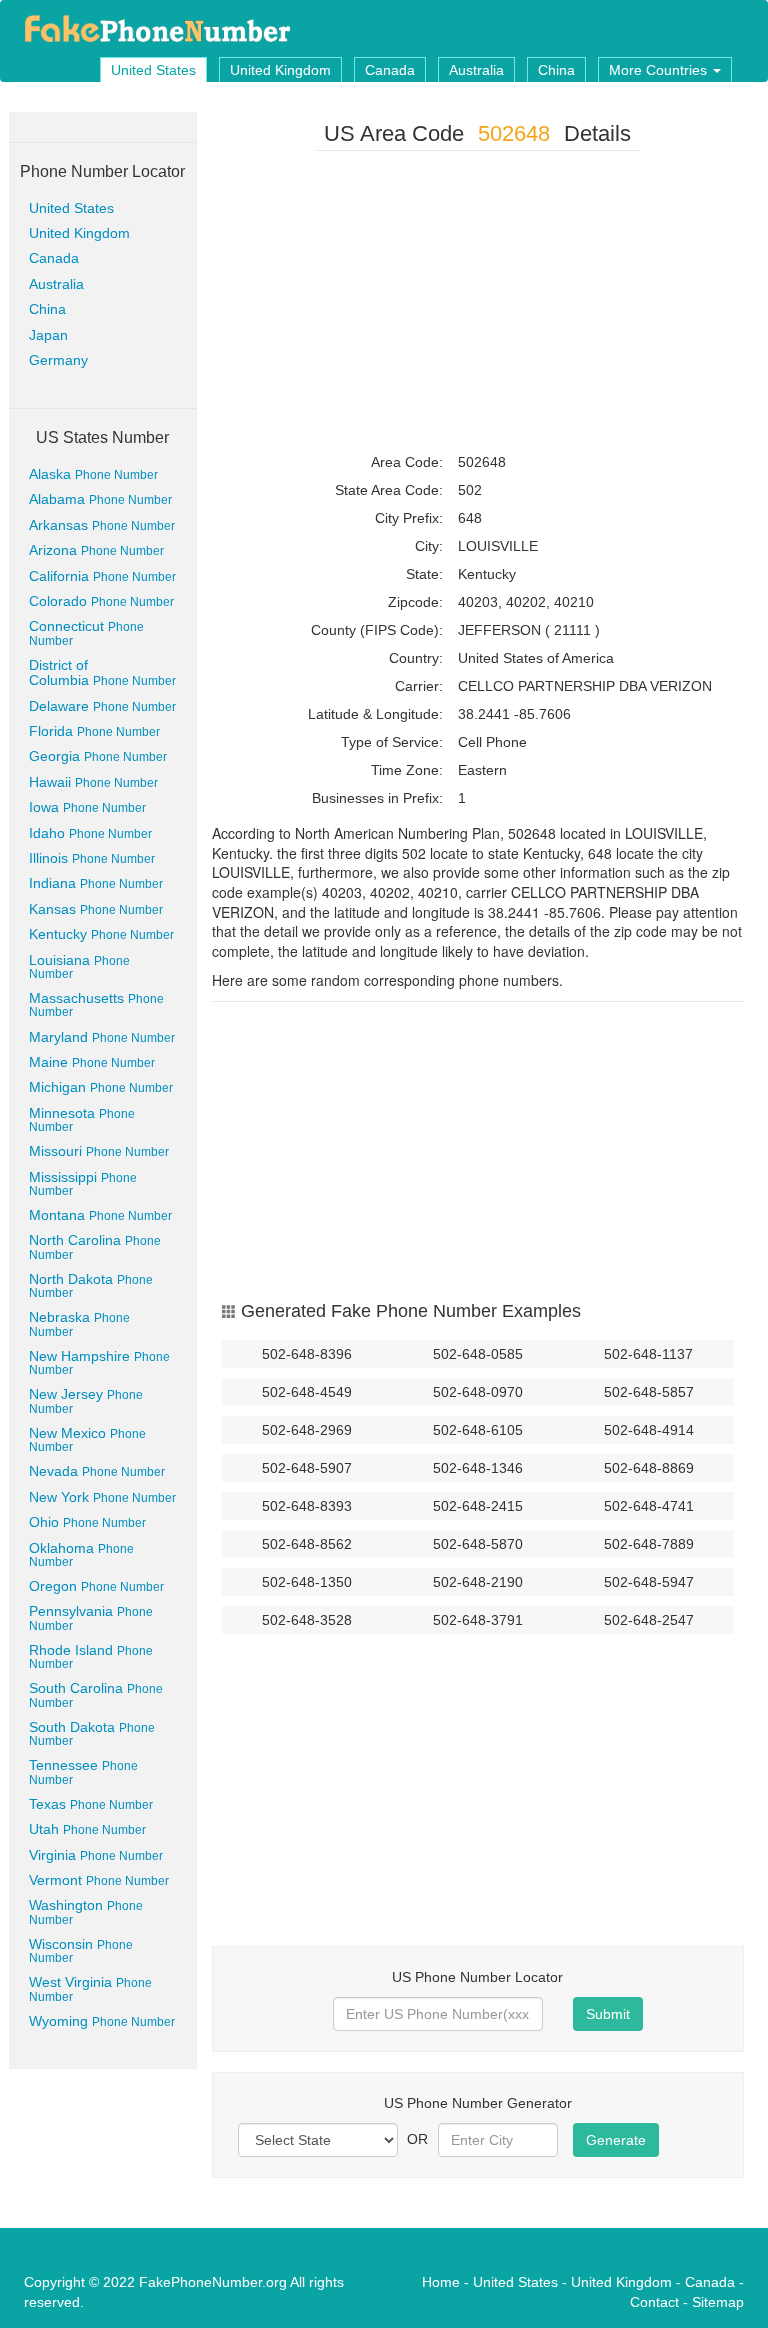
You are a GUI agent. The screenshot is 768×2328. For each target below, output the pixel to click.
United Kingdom (280, 70)
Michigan (101, 1087)
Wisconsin (81, 1950)
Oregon (96, 1586)
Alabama (100, 499)
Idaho (90, 833)
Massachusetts (96, 1004)
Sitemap (718, 2302)
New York (102, 1497)
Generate (616, 2140)
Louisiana (79, 966)
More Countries (660, 70)
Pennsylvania (91, 1617)
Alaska (93, 474)
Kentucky (101, 934)
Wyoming (102, 2021)
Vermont (99, 1880)
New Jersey (86, 1400)
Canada (390, 70)
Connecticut (86, 632)
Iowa (87, 807)
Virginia (96, 1855)
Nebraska (79, 1323)
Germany (58, 360)
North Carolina (95, 1246)
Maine (92, 1062)
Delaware (102, 706)
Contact (654, 2302)
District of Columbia (102, 672)
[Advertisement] (478, 306)
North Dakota (91, 1285)
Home (441, 2282)
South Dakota (92, 1733)
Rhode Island (91, 1656)
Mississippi (83, 1183)
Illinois (92, 858)
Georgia (98, 756)
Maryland (102, 1037)
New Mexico (87, 1439)
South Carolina (96, 1694)
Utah (87, 1829)
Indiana (96, 883)
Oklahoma (81, 1554)
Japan (48, 335)
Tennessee (83, 1771)
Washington (86, 1911)
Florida (94, 731)
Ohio (87, 1522)
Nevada (97, 1471)
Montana (100, 1215)
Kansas (96, 909)
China (556, 70)
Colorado (101, 601)
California (102, 576)
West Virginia (90, 1988)
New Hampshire (99, 1362)
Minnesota (82, 1119)
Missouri (99, 1151)
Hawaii (93, 782)
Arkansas (102, 525)
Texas (91, 1804)
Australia (476, 70)
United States (153, 70)
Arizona (96, 550)
